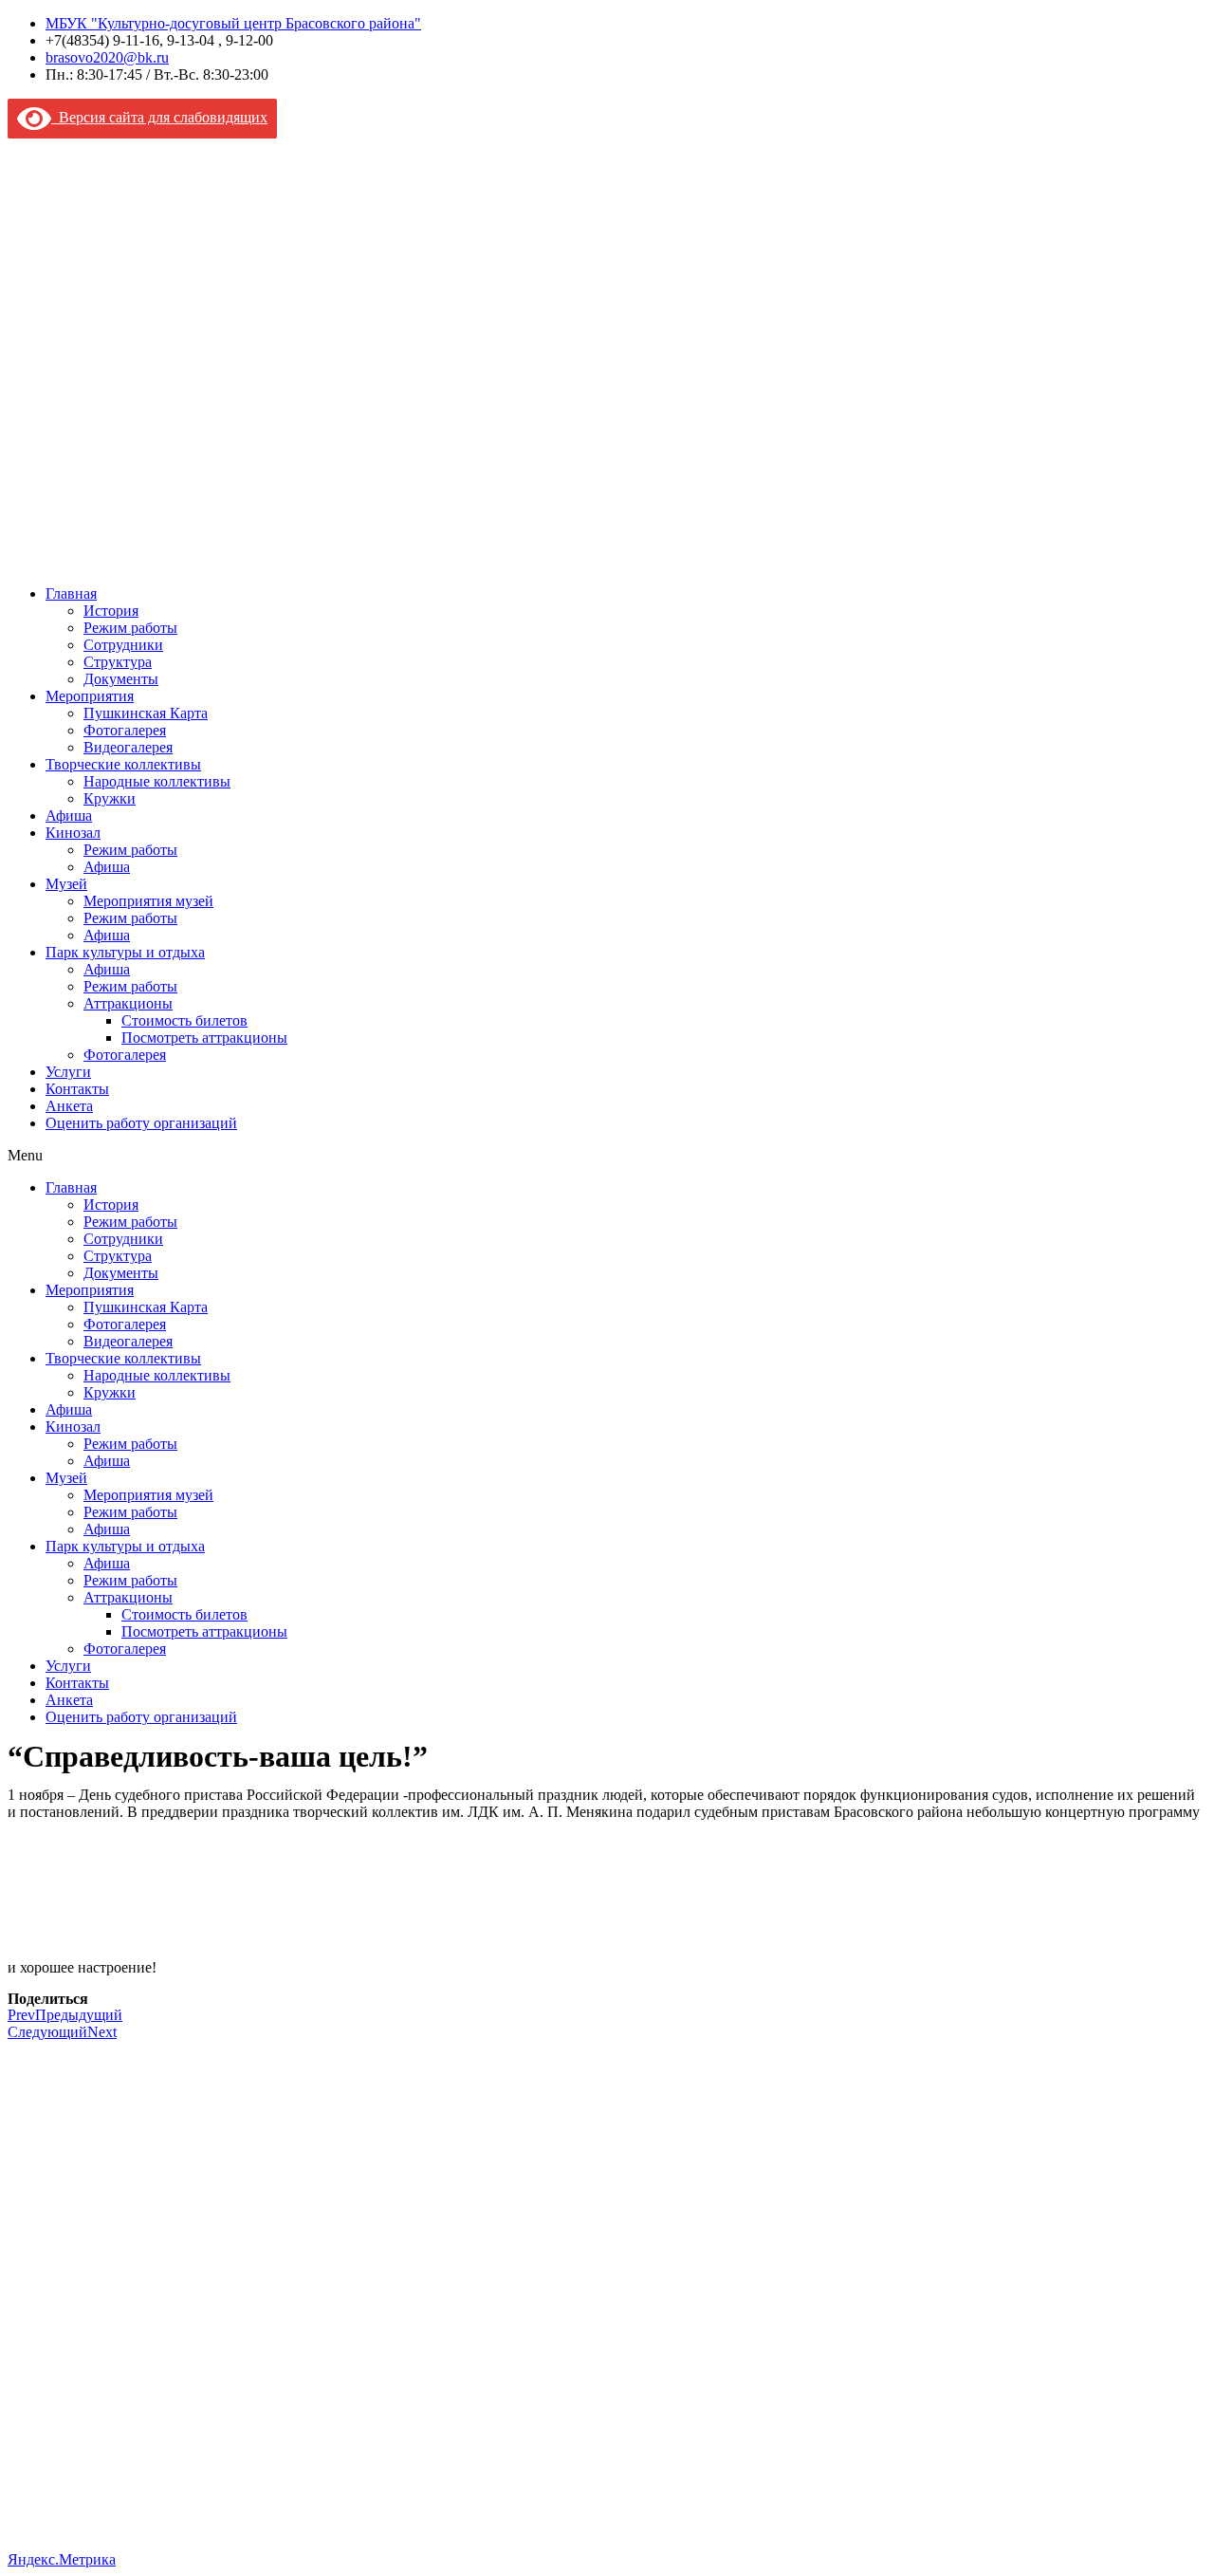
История (111, 611)
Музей (66, 884)
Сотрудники (123, 645)
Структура (118, 662)
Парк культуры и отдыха (125, 952)
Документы (121, 679)
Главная (71, 593)
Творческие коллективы (123, 764)
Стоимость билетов (184, 1020)
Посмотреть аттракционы (204, 1038)
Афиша (69, 815)
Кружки (110, 798)
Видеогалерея (128, 747)
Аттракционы (128, 1003)
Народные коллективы (157, 781)
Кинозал (73, 833)
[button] (607, 1156)
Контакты (77, 1089)
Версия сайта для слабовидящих (159, 117)
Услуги (68, 1072)
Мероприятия (90, 696)
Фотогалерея (125, 730)
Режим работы (130, 628)
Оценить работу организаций (141, 1123)
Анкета (69, 1106)
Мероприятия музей (148, 901)
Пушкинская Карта (146, 713)
